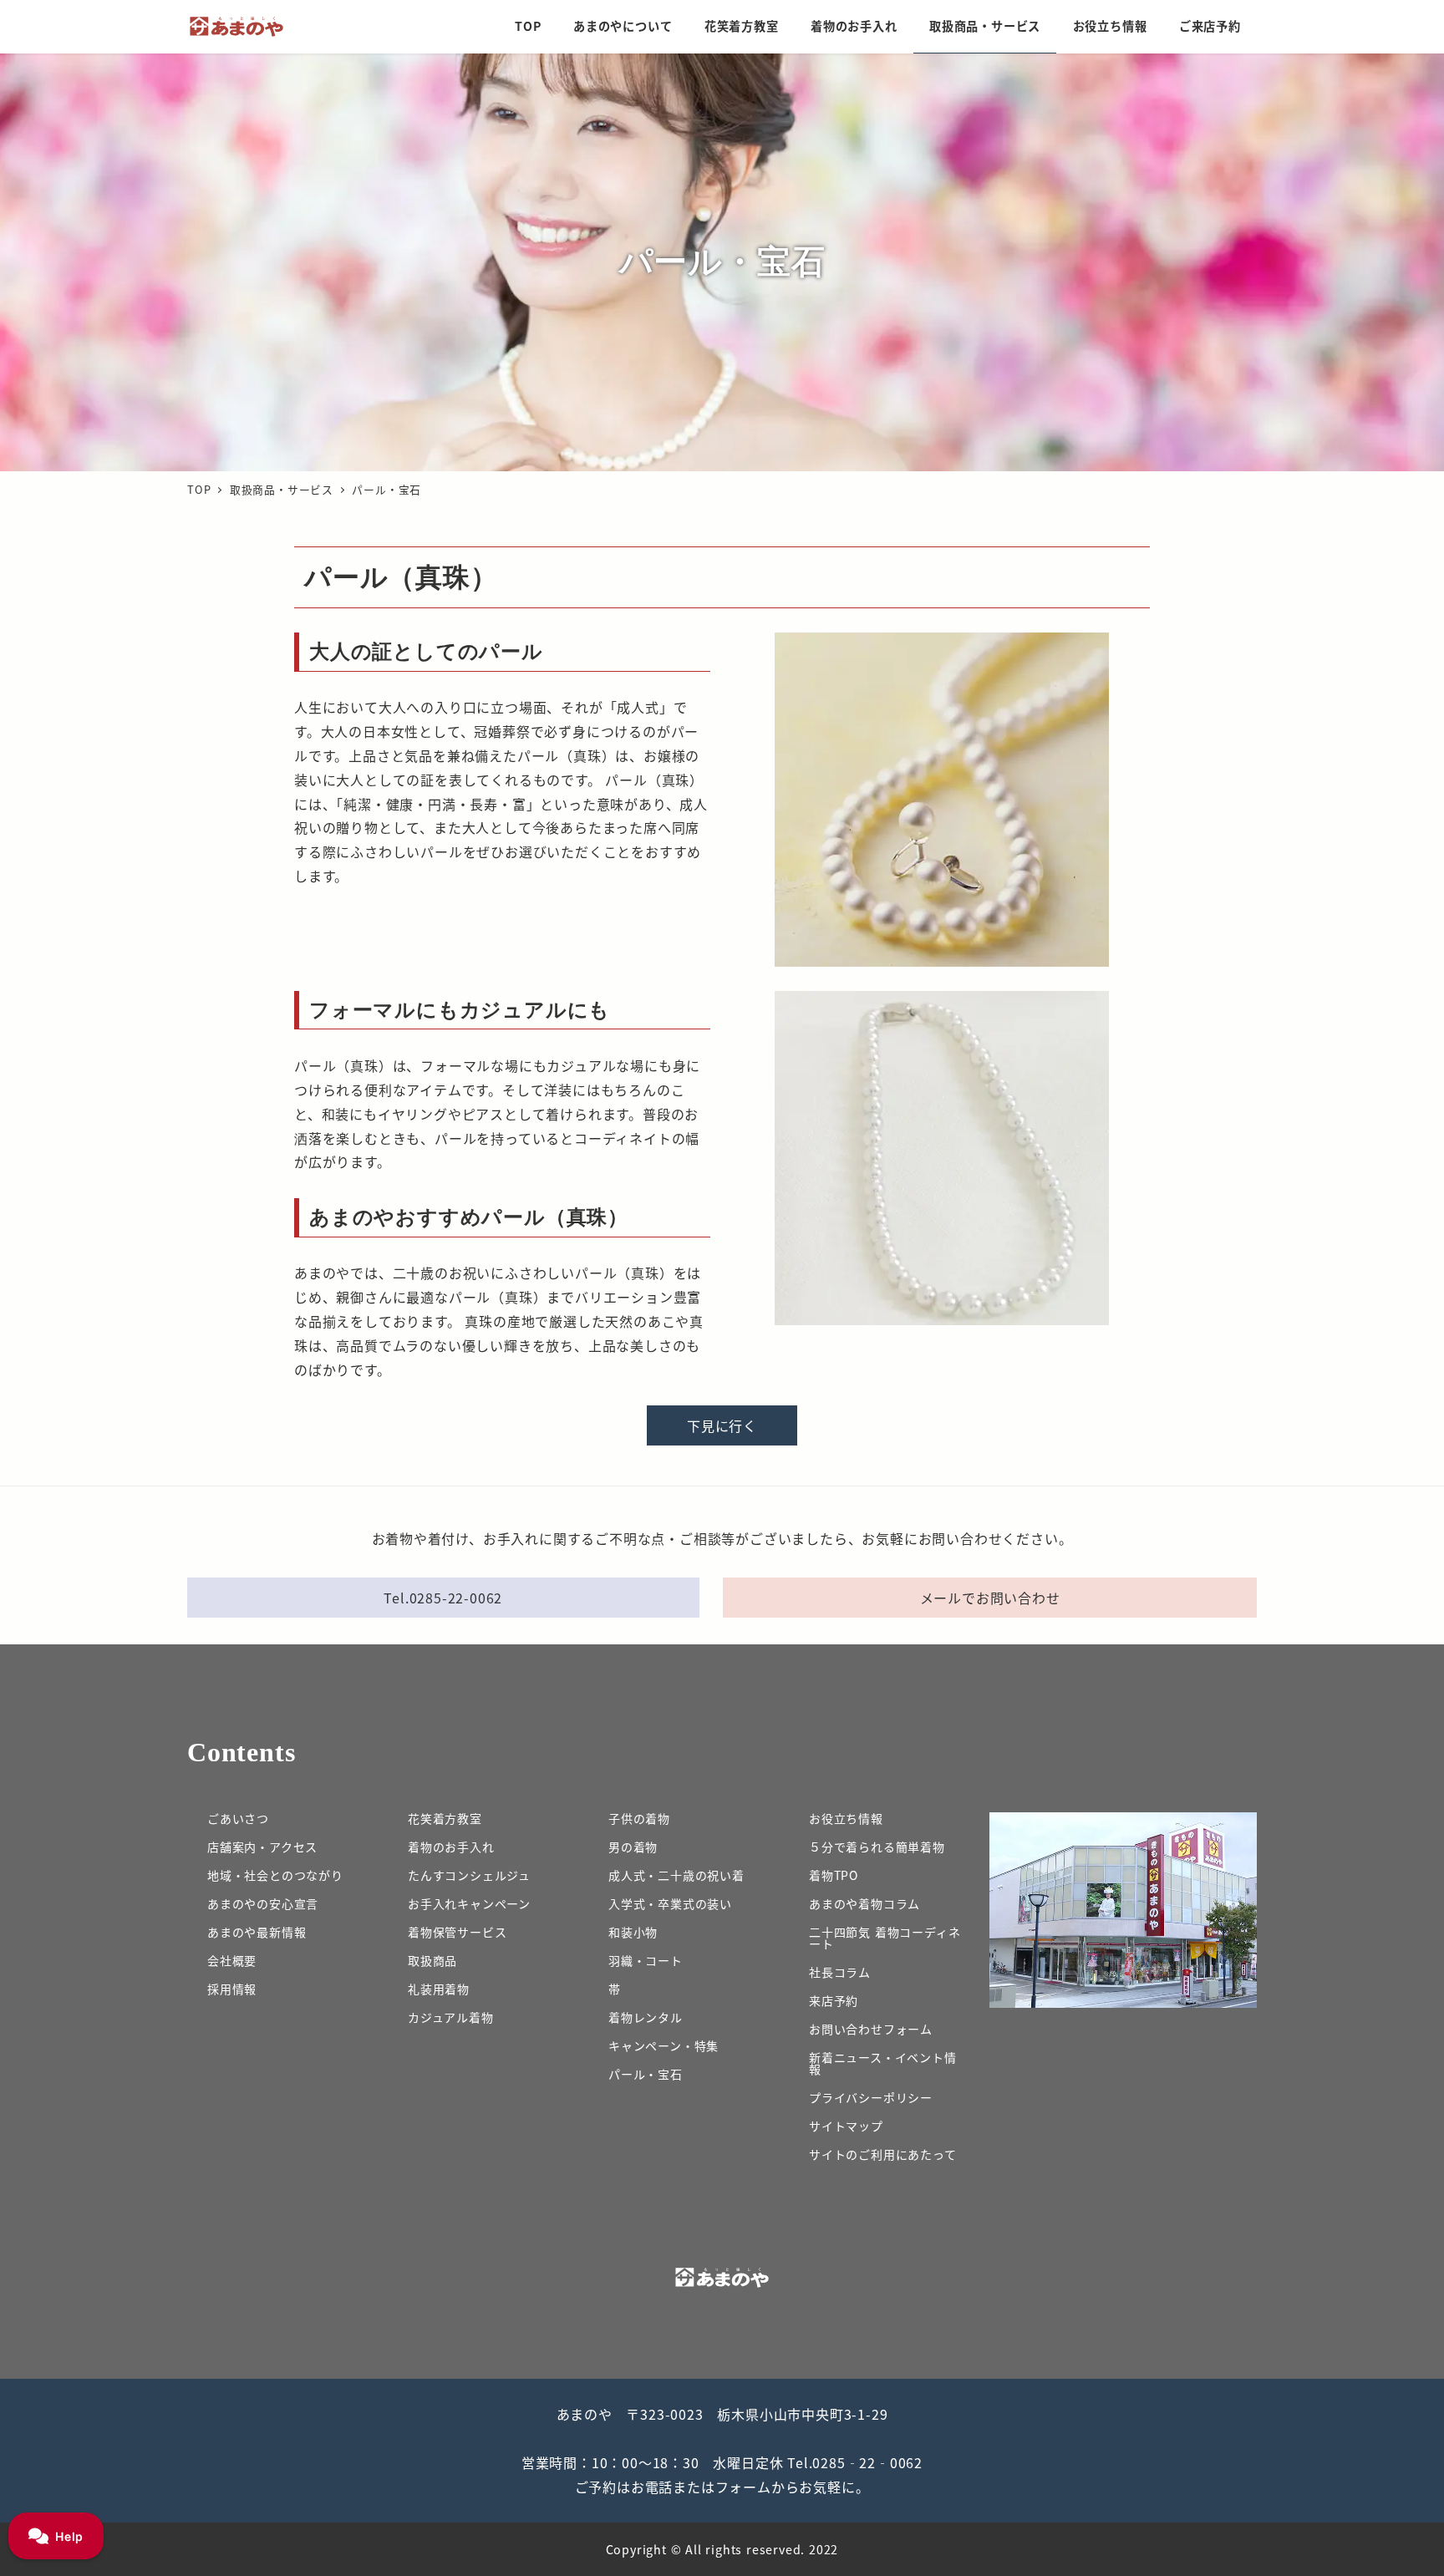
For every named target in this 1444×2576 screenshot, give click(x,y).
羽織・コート (646, 1960)
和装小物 (633, 1932)
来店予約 (834, 2000)
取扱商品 (432, 1960)
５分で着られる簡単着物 (877, 1847)
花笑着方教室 (445, 1818)
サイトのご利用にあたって (883, 2154)
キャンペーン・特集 (664, 2045)
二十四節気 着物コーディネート (885, 1938)
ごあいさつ (238, 1818)
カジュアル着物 (451, 2017)
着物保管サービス (457, 1932)
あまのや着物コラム (864, 1903)
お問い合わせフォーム (871, 2029)
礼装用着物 (439, 1989)
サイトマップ (846, 2126)
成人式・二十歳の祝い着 (676, 1875)
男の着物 (633, 1847)
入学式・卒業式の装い (670, 1903)
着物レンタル (646, 2017)
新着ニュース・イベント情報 (883, 2063)
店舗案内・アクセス (262, 1847)
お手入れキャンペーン (469, 1903)
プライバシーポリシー (871, 2097)
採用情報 (232, 1989)
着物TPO (834, 1875)
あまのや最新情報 (257, 1932)
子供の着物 (639, 1818)
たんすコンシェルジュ (469, 1875)
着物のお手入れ (451, 1847)
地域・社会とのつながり (275, 1875)
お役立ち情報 (846, 1818)
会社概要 (232, 1960)
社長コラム (840, 1972)
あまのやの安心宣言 (263, 1903)
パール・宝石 (646, 2074)
